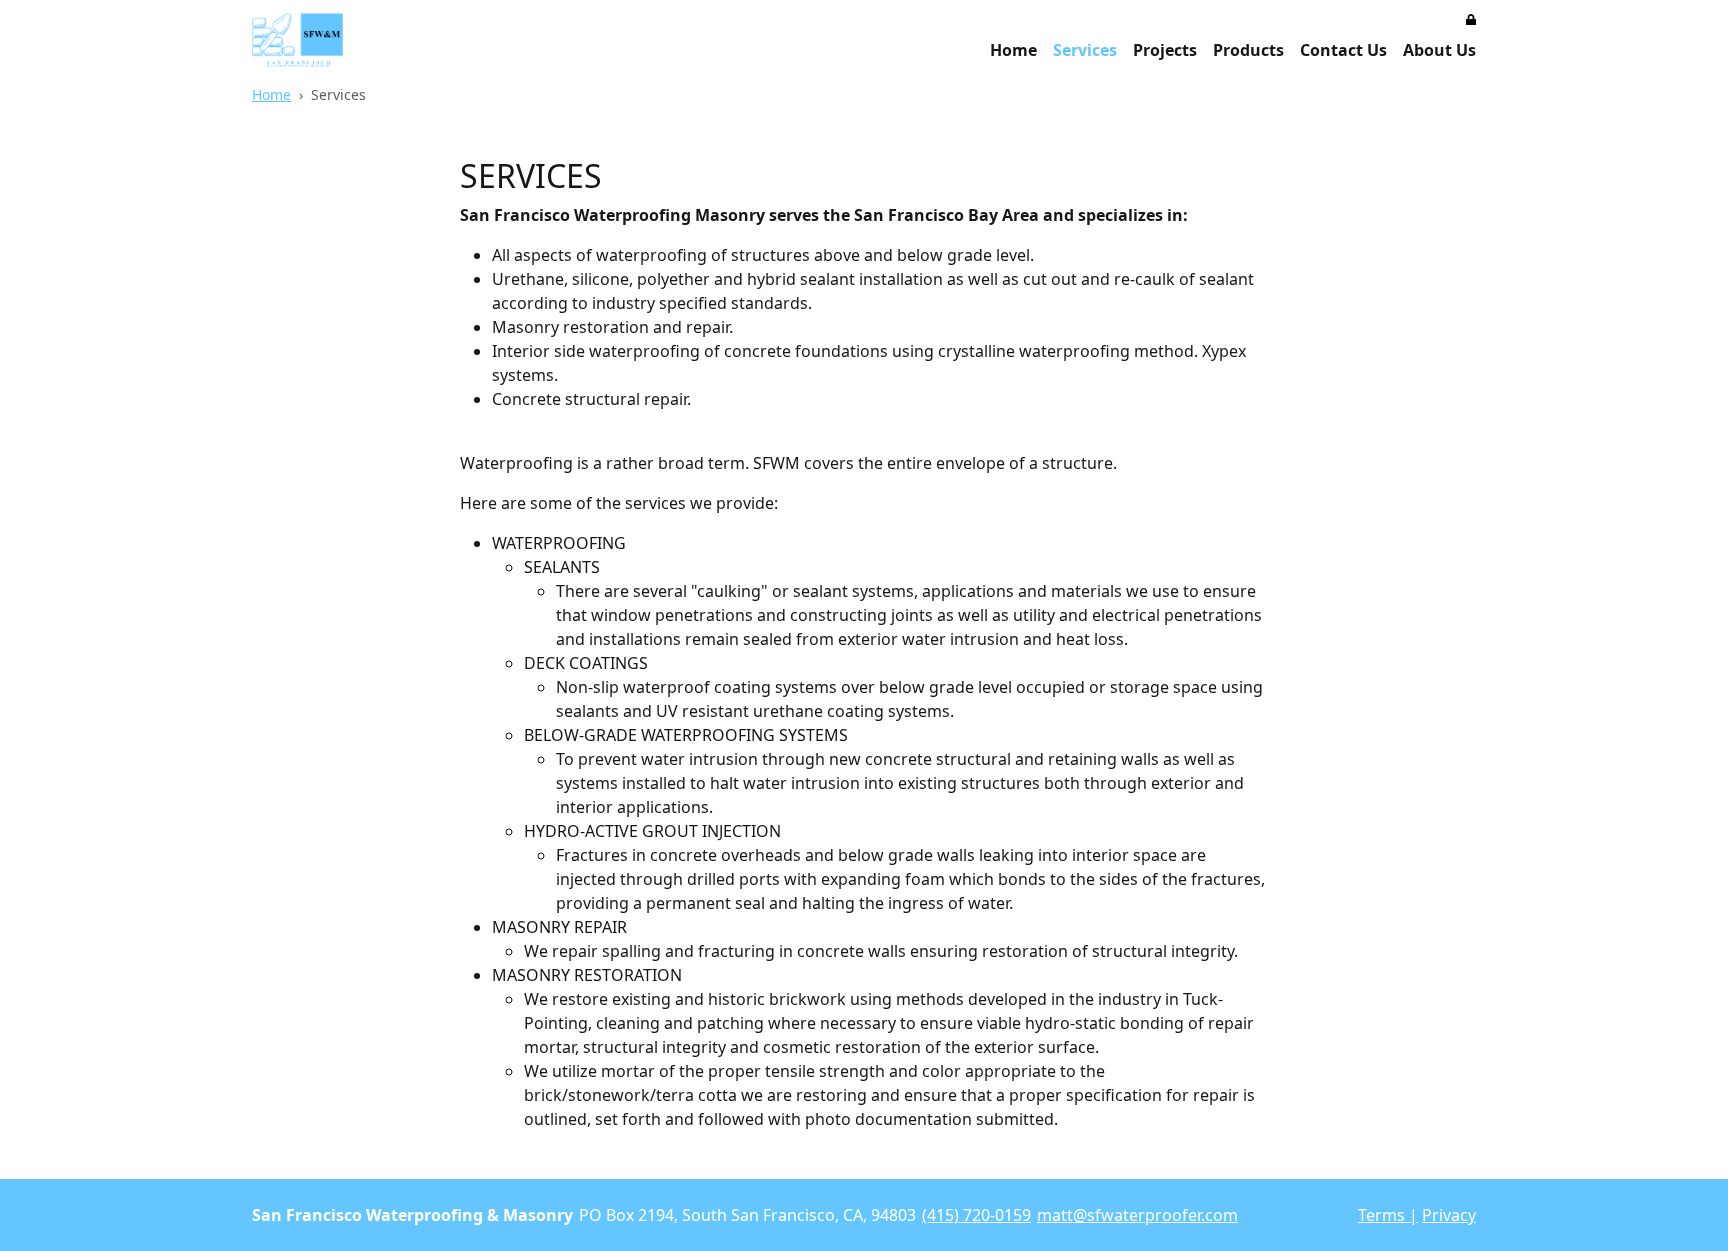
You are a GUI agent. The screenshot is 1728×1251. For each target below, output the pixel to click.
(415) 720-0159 (976, 1215)
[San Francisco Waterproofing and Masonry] (297, 40)
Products (1248, 50)
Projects (1165, 50)
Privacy (1449, 1215)
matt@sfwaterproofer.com (1137, 1215)
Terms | (1388, 1215)
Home (1013, 50)
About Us (1439, 50)
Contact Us (1343, 50)
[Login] (1471, 18)
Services (1085, 50)
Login (1341, 1217)
